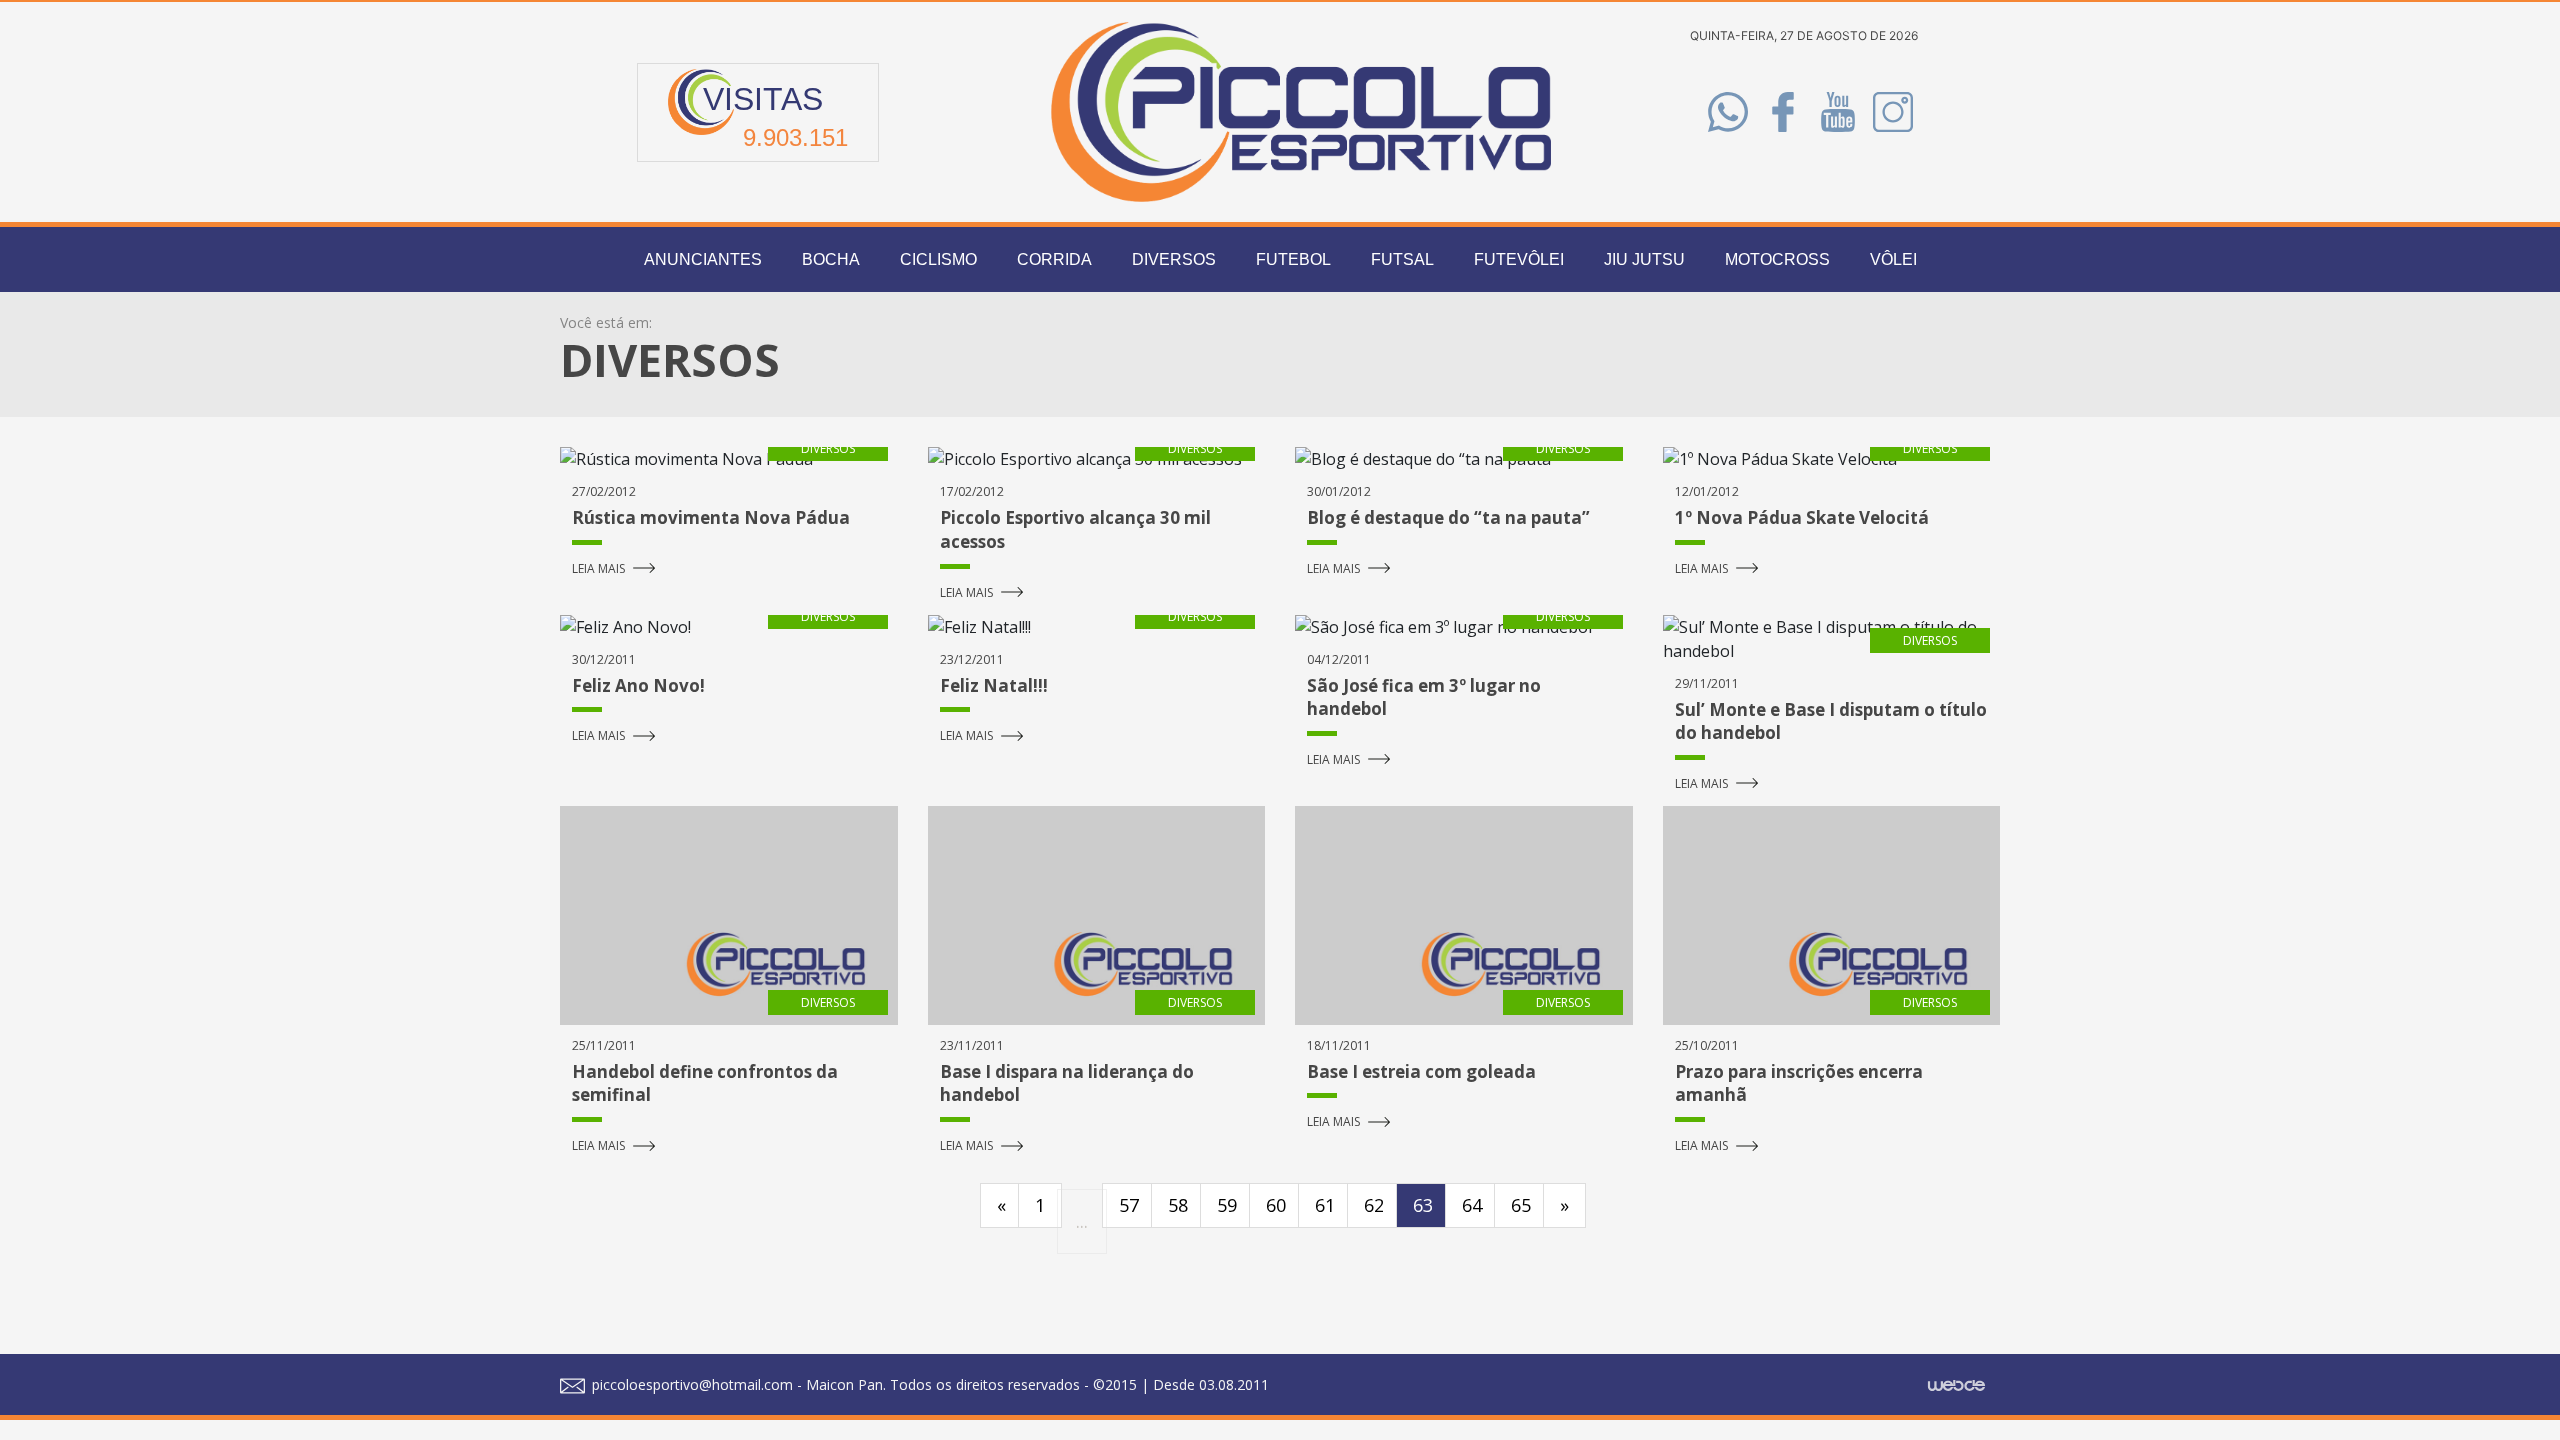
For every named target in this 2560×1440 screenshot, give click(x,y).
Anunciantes (703, 259)
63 (1423, 1205)
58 (1178, 1205)
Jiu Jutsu (1644, 259)
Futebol (1293, 259)
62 (1374, 1205)
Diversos (1174, 259)
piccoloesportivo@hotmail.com (690, 1384)
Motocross (1777, 259)
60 (1276, 1205)
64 (1472, 1205)
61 (1325, 1205)
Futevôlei (1519, 259)
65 (1521, 1205)
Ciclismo (938, 259)
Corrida (1054, 259)
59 (1227, 1205)
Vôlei (1893, 259)
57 (1129, 1205)
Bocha (831, 259)
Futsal (1402, 259)
